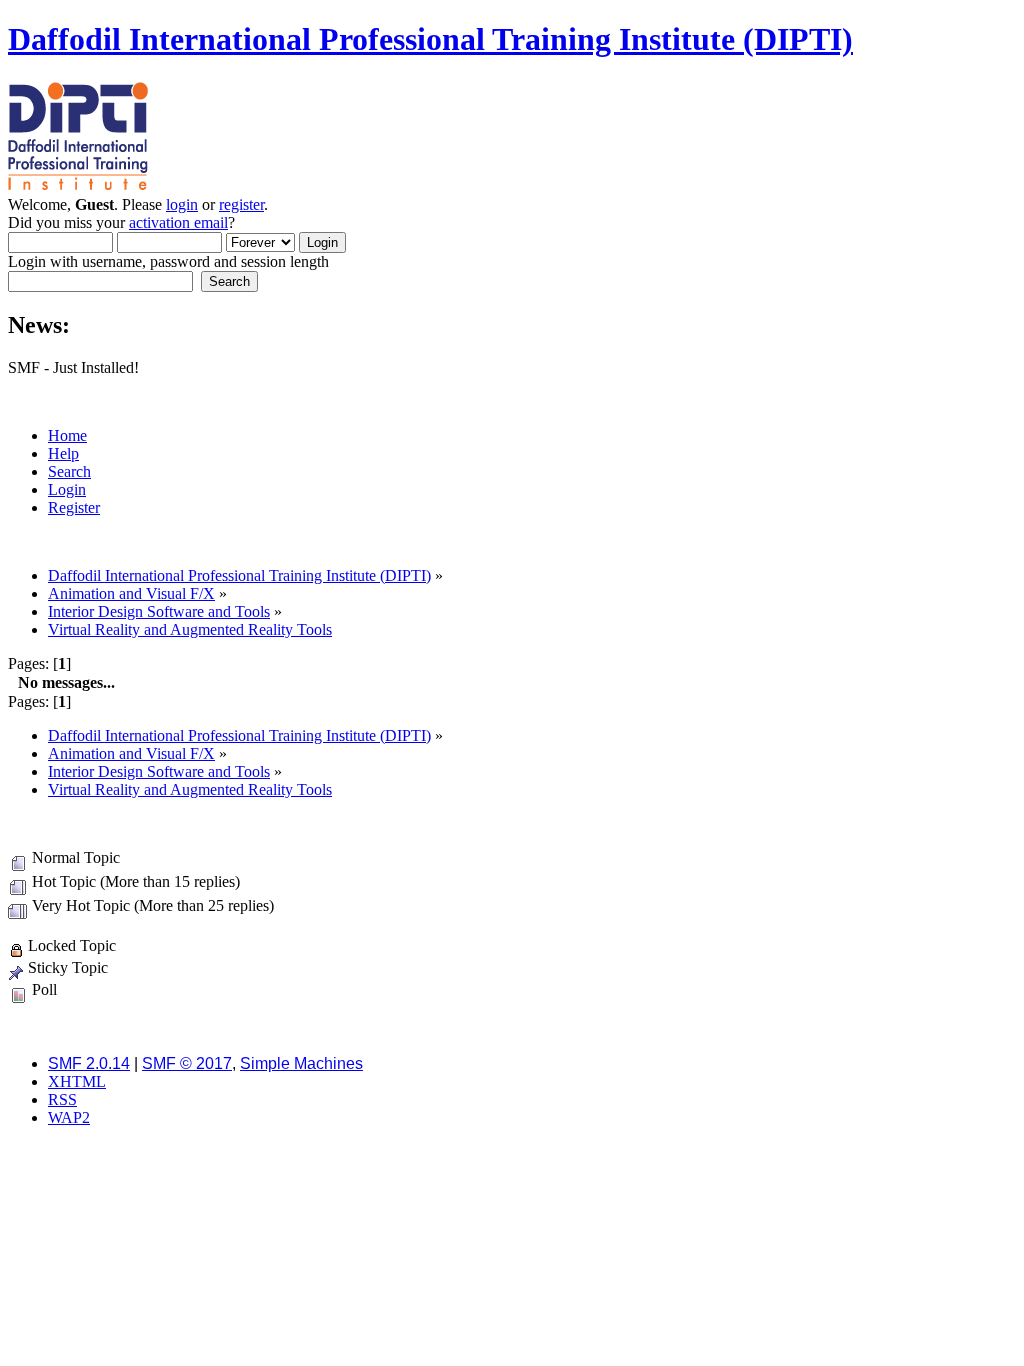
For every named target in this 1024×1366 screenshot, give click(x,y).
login (182, 204)
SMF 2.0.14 (89, 1063)
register (241, 204)
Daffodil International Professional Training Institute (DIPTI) (430, 39)
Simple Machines (301, 1063)
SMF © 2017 (187, 1063)
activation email (178, 222)
